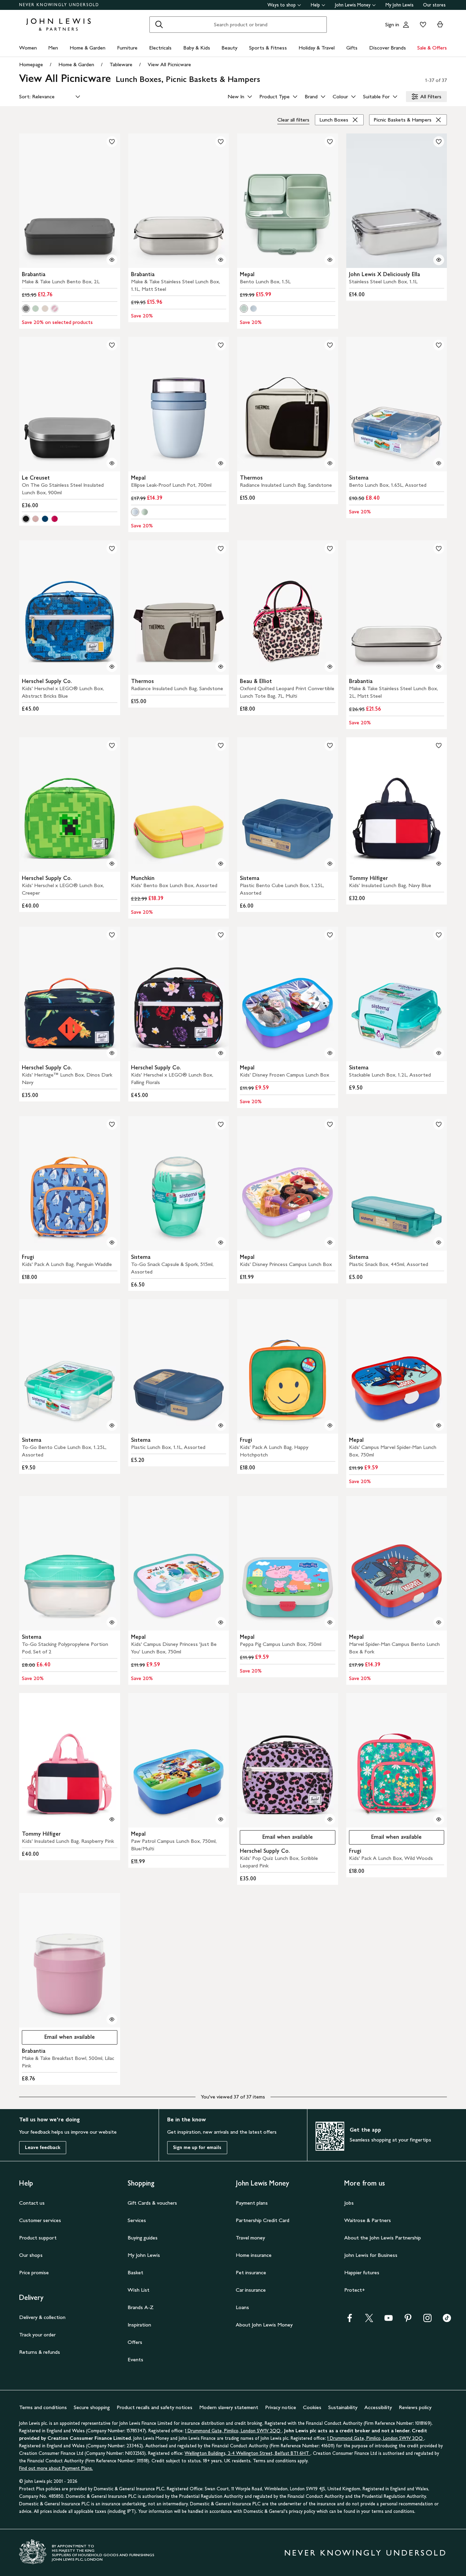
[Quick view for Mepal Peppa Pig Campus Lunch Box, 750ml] (330, 1622)
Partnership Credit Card (263, 2220)
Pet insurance (251, 2272)
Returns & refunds (40, 2352)
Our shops (31, 2255)
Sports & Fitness (268, 48)
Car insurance (251, 2290)
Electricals (160, 48)
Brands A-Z (141, 2307)
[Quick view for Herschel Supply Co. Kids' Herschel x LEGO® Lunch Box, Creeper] (112, 864)
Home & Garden (88, 48)
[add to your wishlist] (112, 142)
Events (135, 2359)
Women (28, 48)
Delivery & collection (42, 2317)
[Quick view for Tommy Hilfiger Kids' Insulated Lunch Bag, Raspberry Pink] (112, 1819)
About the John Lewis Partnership (383, 2238)
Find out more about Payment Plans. (56, 2468)
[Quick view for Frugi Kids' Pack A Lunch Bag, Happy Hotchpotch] (330, 1425)
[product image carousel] (70, 201)
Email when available (276, 1839)
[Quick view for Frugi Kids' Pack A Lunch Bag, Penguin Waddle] (112, 1242)
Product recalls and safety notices (155, 2407)
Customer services (40, 2220)
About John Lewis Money (264, 2325)
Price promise (34, 2272)
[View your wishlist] (422, 25)
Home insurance (254, 2255)
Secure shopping (92, 2407)
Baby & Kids (197, 48)
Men (53, 48)
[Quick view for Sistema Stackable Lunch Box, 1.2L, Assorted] (439, 1053)
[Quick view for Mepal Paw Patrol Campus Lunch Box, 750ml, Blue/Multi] (221, 1819)
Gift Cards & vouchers (152, 2203)
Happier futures (362, 2272)
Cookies (312, 2407)
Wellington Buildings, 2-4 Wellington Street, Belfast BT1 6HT (247, 2453)
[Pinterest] (408, 2320)
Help (315, 5)
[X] (369, 2320)
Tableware (121, 64)
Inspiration (139, 2325)
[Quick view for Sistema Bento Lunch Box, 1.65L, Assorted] (439, 463)
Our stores (434, 5)
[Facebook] (350, 2320)
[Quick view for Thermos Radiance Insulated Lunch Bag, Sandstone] (330, 463)
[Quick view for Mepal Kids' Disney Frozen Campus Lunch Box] (330, 1053)
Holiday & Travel (317, 48)
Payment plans (252, 2203)
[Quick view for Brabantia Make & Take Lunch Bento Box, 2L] (112, 260)
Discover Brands (388, 48)
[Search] (159, 25)
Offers (135, 2342)
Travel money (250, 2238)
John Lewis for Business (371, 2255)
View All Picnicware (169, 64)
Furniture (127, 48)
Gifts (352, 48)
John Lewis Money (353, 5)
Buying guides (143, 2238)
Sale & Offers (432, 48)
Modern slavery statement (229, 2407)
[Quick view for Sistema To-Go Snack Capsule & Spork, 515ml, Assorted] (221, 1242)
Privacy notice (281, 2407)
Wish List (139, 2290)
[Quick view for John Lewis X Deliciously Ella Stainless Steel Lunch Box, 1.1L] (439, 260)
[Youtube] (389, 2320)
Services (137, 2220)
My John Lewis (399, 5)
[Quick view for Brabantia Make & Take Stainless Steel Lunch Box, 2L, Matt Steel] (439, 667)
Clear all (293, 120)
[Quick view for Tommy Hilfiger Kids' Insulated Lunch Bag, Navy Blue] (439, 864)
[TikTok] (447, 2320)
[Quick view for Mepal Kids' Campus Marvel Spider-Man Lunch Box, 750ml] (439, 1425)
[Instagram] (427, 2320)
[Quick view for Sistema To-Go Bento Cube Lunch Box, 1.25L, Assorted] (112, 1425)
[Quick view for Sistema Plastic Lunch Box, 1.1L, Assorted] (221, 1425)
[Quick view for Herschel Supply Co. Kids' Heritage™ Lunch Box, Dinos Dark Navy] (112, 1053)
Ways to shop (282, 5)
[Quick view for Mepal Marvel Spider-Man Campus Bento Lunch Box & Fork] (439, 1622)
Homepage (31, 64)
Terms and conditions (43, 2407)
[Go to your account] (406, 25)
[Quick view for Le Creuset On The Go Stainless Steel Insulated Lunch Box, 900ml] (112, 463)
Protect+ (355, 2290)
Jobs (349, 2203)
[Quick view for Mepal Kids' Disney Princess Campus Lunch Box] (330, 1242)
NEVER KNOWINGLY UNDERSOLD (59, 5)
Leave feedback (43, 2147)
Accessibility (378, 2407)
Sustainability (343, 2407)
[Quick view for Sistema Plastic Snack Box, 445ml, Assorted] (439, 1242)
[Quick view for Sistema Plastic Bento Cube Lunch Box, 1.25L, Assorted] (330, 864)
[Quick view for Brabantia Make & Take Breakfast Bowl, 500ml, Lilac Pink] (112, 2019)
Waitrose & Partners (368, 2220)
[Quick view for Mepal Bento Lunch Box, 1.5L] (330, 260)
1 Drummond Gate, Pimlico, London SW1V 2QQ (233, 2431)
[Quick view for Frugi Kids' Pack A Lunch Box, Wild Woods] (439, 1819)
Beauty (229, 48)
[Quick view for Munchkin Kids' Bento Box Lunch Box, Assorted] (221, 864)
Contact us (32, 2203)
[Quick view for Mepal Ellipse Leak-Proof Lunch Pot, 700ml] (221, 463)
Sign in (392, 24)
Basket (135, 2272)
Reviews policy (415, 2407)
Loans (242, 2307)
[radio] (26, 309)
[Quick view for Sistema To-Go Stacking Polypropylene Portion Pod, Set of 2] (112, 1622)
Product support (38, 2238)
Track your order (37, 2335)
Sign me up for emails (197, 2147)
